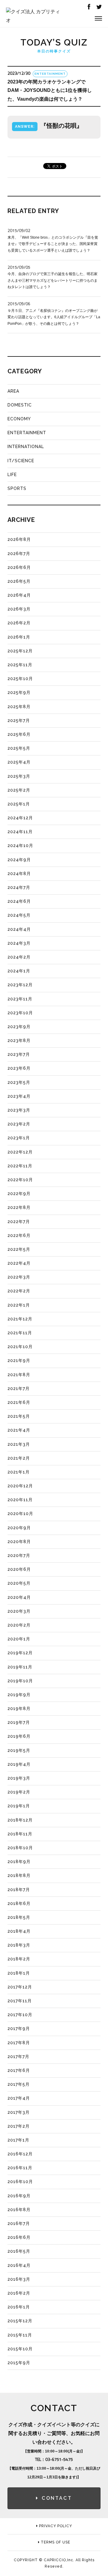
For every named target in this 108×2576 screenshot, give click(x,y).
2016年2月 (19, 2293)
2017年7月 (18, 2057)
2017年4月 (19, 2098)
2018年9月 (19, 1862)
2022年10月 (20, 1180)
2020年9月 (19, 1528)
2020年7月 (19, 1555)
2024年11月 (20, 832)
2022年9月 (19, 1194)
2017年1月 (18, 2140)
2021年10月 (20, 1347)
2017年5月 (19, 2084)
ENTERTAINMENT (27, 433)
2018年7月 (19, 1890)
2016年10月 (20, 2182)
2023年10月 (20, 1013)
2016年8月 (19, 2210)
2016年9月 (19, 2196)
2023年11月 (20, 999)
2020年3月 (19, 1611)
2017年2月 (19, 2126)
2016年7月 (19, 2223)
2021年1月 (19, 1472)
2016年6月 (19, 2237)
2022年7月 (19, 1222)
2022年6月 (19, 1235)
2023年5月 (19, 1082)
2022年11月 (20, 1166)
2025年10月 (20, 679)
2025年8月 (19, 707)
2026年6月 (19, 567)
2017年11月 (20, 2001)
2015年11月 (20, 2335)
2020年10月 (20, 1514)
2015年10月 (20, 2349)
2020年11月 (20, 1500)
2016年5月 (19, 2251)
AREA (13, 391)
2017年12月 (20, 1987)
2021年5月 (19, 1416)
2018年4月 (19, 1931)
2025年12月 (20, 651)
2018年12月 (20, 1820)
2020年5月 (19, 1583)
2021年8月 (19, 1375)
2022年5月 (19, 1249)
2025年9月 (19, 692)
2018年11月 (20, 1834)
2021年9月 (19, 1360)
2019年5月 (19, 1750)
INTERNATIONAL (26, 447)
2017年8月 (19, 2043)
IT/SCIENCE (21, 461)
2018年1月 (19, 1973)
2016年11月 (20, 2168)
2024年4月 (19, 929)
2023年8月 (19, 1040)
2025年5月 (19, 748)
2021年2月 (19, 1458)
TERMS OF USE (55, 2542)
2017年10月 (20, 2015)
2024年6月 (19, 901)
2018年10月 (20, 1848)
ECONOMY (19, 419)
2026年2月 (19, 623)
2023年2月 (19, 1124)
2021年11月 (20, 1333)
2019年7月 (19, 1722)
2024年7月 (19, 887)
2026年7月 (19, 554)
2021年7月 (19, 1388)
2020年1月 (19, 1639)
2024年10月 (20, 846)
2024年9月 (19, 860)
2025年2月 (19, 790)
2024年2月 (19, 957)
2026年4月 (19, 595)
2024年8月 (19, 874)
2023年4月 (19, 1096)
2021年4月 (19, 1430)
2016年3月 (19, 2279)
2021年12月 (20, 1319)
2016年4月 (19, 2265)
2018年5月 (19, 1917)
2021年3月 (19, 1444)
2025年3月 (19, 776)
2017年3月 (19, 2112)
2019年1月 (19, 1806)
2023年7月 (19, 1054)
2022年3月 (19, 1277)
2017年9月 (19, 2028)
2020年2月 (19, 1625)
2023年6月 (19, 1068)
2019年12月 (20, 1653)
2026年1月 (19, 637)
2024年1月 (19, 971)
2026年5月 (19, 581)
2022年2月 (19, 1291)
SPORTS (17, 488)
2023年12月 (20, 985)
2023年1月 (19, 1138)
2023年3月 (19, 1110)
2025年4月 (19, 762)
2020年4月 (19, 1597)
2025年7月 (19, 720)
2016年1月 (19, 2307)
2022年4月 (19, 1263)
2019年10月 (20, 1681)
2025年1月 (19, 804)
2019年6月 (19, 1736)
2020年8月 (19, 1542)
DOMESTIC (20, 405)
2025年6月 (19, 734)
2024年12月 (20, 818)
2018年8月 (19, 1875)
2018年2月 (19, 1959)
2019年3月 (19, 1778)
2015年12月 (20, 2321)
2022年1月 (19, 1305)
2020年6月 (19, 1569)
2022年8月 (19, 1207)
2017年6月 (19, 2070)
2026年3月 (19, 609)
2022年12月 (20, 1152)
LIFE (12, 475)
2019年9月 (19, 1695)
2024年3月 (19, 943)
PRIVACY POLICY (55, 2526)
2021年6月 (19, 1402)
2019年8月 (19, 1708)
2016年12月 (20, 2154)
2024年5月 (19, 915)
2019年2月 (19, 1792)
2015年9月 (19, 2363)
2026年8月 (19, 539)
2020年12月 (20, 1486)
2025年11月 (20, 665)
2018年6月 (19, 1903)
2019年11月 (20, 1667)
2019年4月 (19, 1764)
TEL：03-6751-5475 (54, 2459)
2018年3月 (19, 1945)
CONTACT (57, 2498)
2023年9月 (19, 1027)
